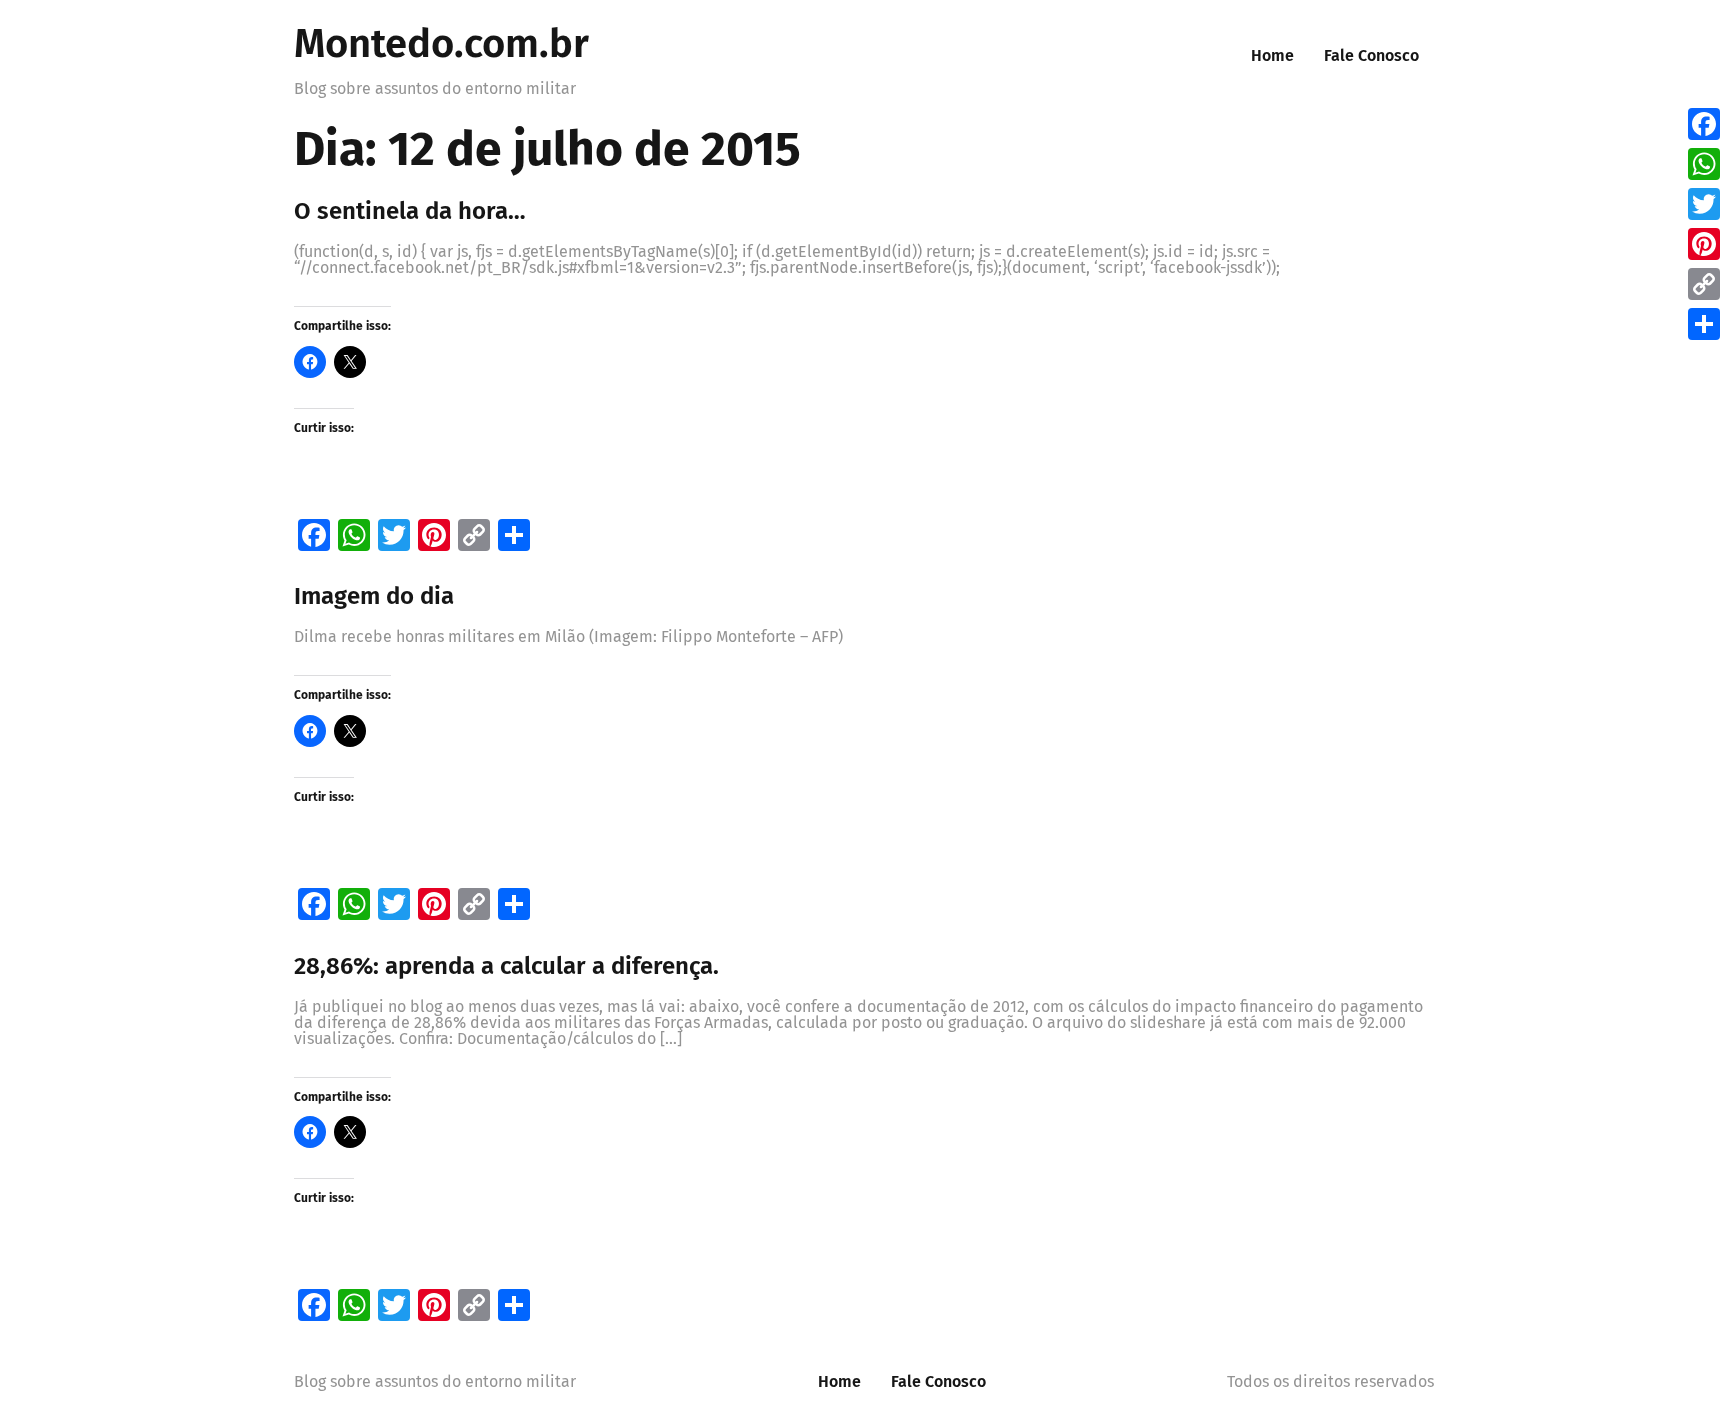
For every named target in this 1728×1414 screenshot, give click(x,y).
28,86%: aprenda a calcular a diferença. (506, 966)
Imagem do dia (374, 596)
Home (1272, 55)
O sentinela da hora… (410, 211)
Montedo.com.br (441, 44)
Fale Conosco (1371, 55)
